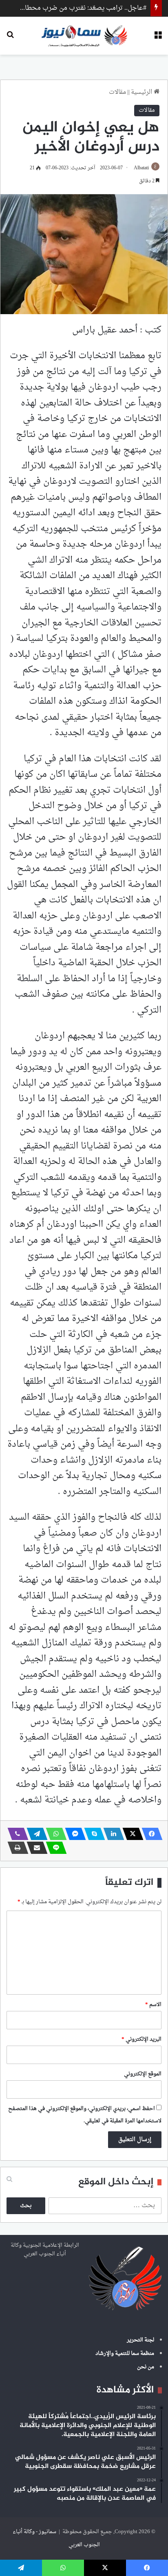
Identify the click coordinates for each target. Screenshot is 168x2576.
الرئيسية (142, 92)
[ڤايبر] (15, 1834)
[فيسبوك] (150, 1834)
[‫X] (130, 1834)
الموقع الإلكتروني (143, 2074)
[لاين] (54, 1848)
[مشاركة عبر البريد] (35, 1848)
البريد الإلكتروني (141, 2039)
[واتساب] (54, 1834)
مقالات (117, 92)
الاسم (153, 2005)
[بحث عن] (10, 39)
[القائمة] (158, 39)
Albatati (141, 168)
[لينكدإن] (111, 1834)
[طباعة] (15, 1848)
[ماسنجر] (73, 1834)
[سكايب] (92, 1834)
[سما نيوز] (84, 36)
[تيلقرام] (35, 1834)
